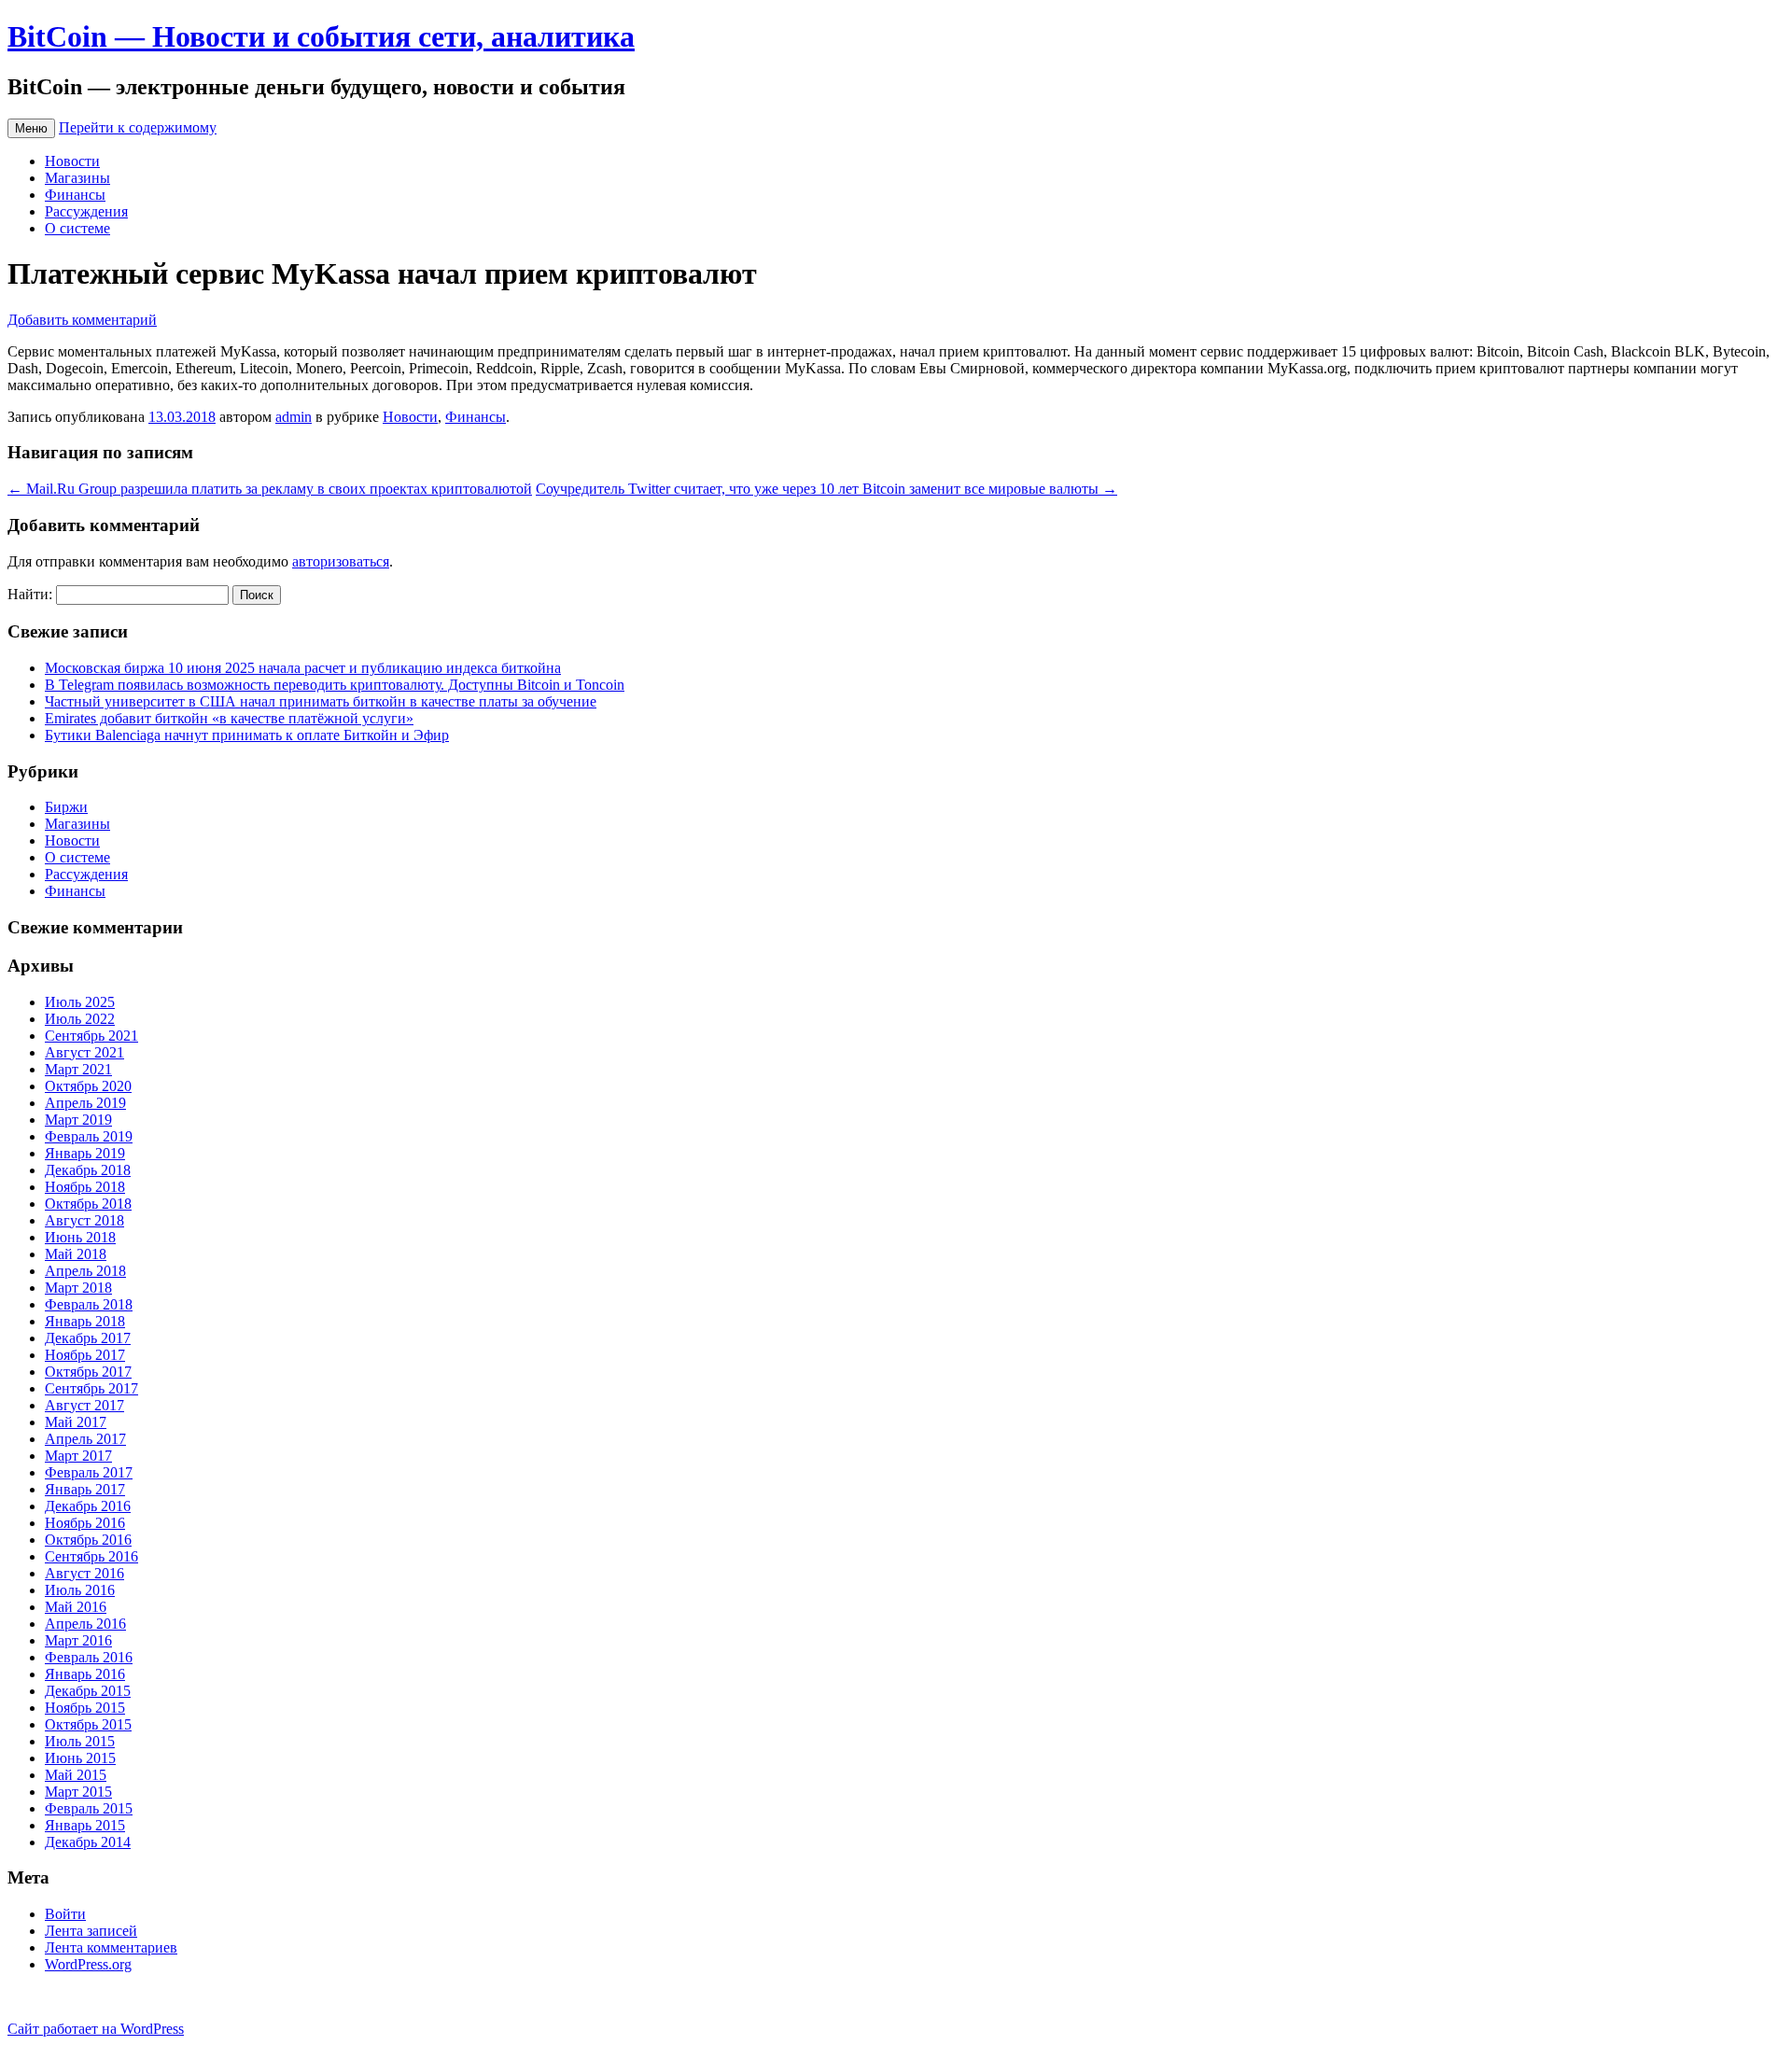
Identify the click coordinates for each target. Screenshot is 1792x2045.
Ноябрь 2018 (85, 1187)
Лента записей (91, 1931)
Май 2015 (76, 1775)
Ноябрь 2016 (85, 1523)
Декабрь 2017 (88, 1338)
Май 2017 (76, 1422)
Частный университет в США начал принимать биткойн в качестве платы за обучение (321, 701)
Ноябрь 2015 (85, 1708)
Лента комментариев (111, 1947)
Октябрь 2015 (88, 1724)
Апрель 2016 (85, 1624)
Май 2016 (76, 1607)
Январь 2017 (85, 1489)
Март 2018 (78, 1288)
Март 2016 (78, 1640)
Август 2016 (84, 1573)
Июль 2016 (80, 1590)
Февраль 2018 (89, 1304)
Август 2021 (84, 1052)
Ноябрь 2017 (85, 1355)
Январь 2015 (85, 1825)
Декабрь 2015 (88, 1691)
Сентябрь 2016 (91, 1556)
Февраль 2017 (89, 1472)
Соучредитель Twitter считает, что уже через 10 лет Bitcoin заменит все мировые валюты (826, 489)
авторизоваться (341, 561)
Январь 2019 (85, 1153)
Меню (31, 128)
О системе (77, 228)
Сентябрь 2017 (91, 1388)
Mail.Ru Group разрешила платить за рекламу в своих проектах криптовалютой (270, 489)
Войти (65, 1914)
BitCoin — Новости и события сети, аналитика (321, 36)
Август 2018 (84, 1220)
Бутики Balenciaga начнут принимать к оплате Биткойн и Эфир (247, 735)
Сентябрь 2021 (91, 1036)
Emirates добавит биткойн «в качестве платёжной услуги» (229, 718)
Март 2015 (78, 1792)
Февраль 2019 (89, 1136)
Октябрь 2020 (88, 1086)
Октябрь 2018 (88, 1204)
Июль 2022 (80, 1019)
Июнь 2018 (80, 1237)
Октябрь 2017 (88, 1372)
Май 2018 (76, 1254)
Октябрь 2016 (88, 1540)
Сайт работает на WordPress (96, 2029)
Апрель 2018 (85, 1271)
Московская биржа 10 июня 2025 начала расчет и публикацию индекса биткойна (303, 668)
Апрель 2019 (85, 1103)
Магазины (77, 178)
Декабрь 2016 (88, 1506)
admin (294, 417)
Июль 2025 (80, 1002)
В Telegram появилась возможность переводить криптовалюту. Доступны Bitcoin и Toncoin (335, 685)
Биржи (66, 807)
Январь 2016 (85, 1674)
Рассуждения (86, 211)
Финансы (75, 195)
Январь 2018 (85, 1321)
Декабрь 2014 (88, 1842)
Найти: (30, 594)
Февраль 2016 (89, 1657)
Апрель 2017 (85, 1439)
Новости (72, 161)
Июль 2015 (80, 1741)
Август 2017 (84, 1405)
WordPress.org (88, 1964)
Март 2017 (78, 1456)
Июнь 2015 (80, 1758)
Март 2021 (78, 1069)
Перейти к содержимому (138, 127)
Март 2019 (78, 1120)
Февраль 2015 (89, 1808)
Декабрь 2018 (88, 1170)
